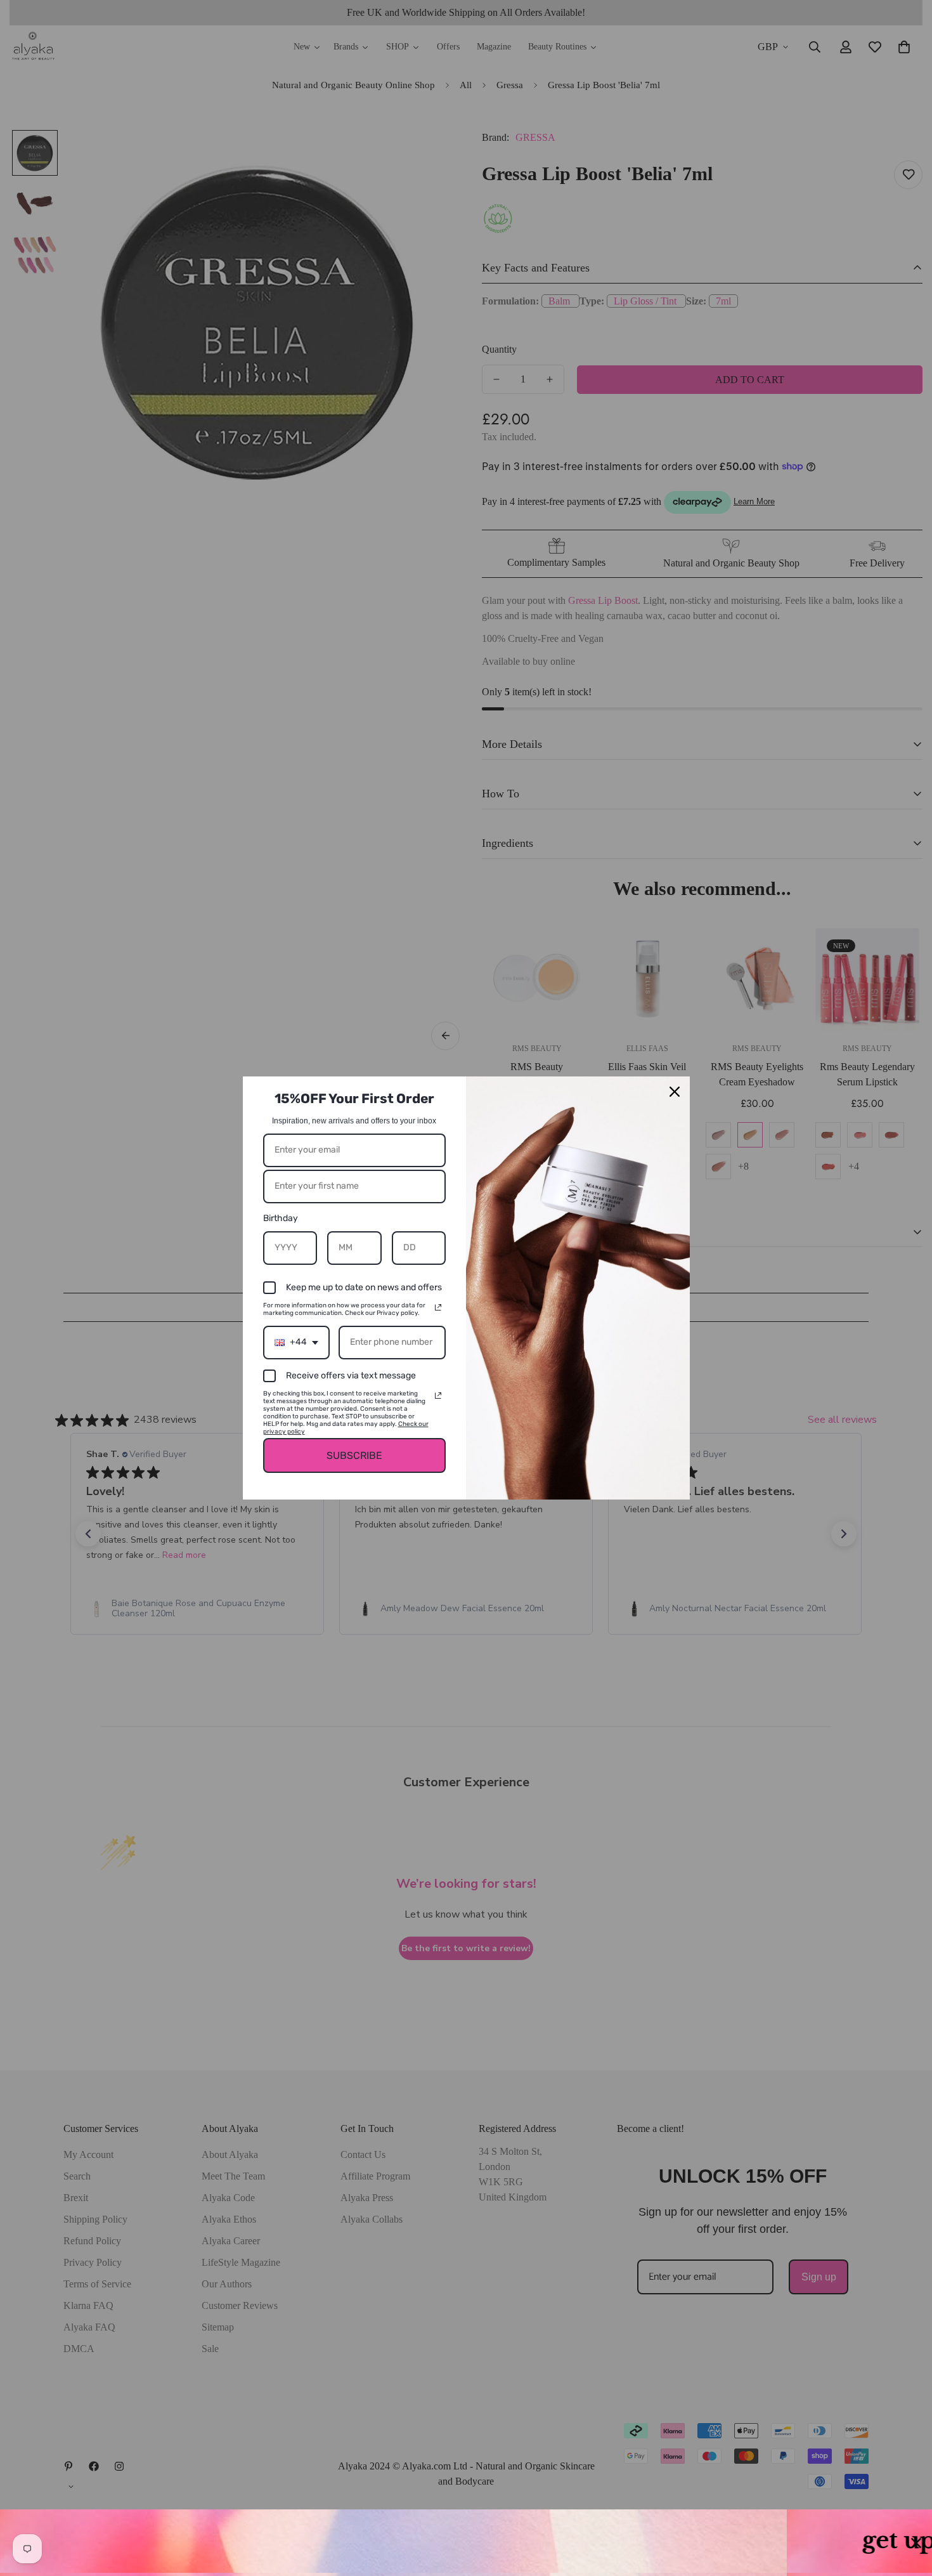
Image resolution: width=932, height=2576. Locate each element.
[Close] (675, 1092)
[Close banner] (916, 2543)
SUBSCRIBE (354, 1455)
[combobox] (296, 1343)
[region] (466, 2543)
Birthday (281, 1218)
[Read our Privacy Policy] (438, 1307)
